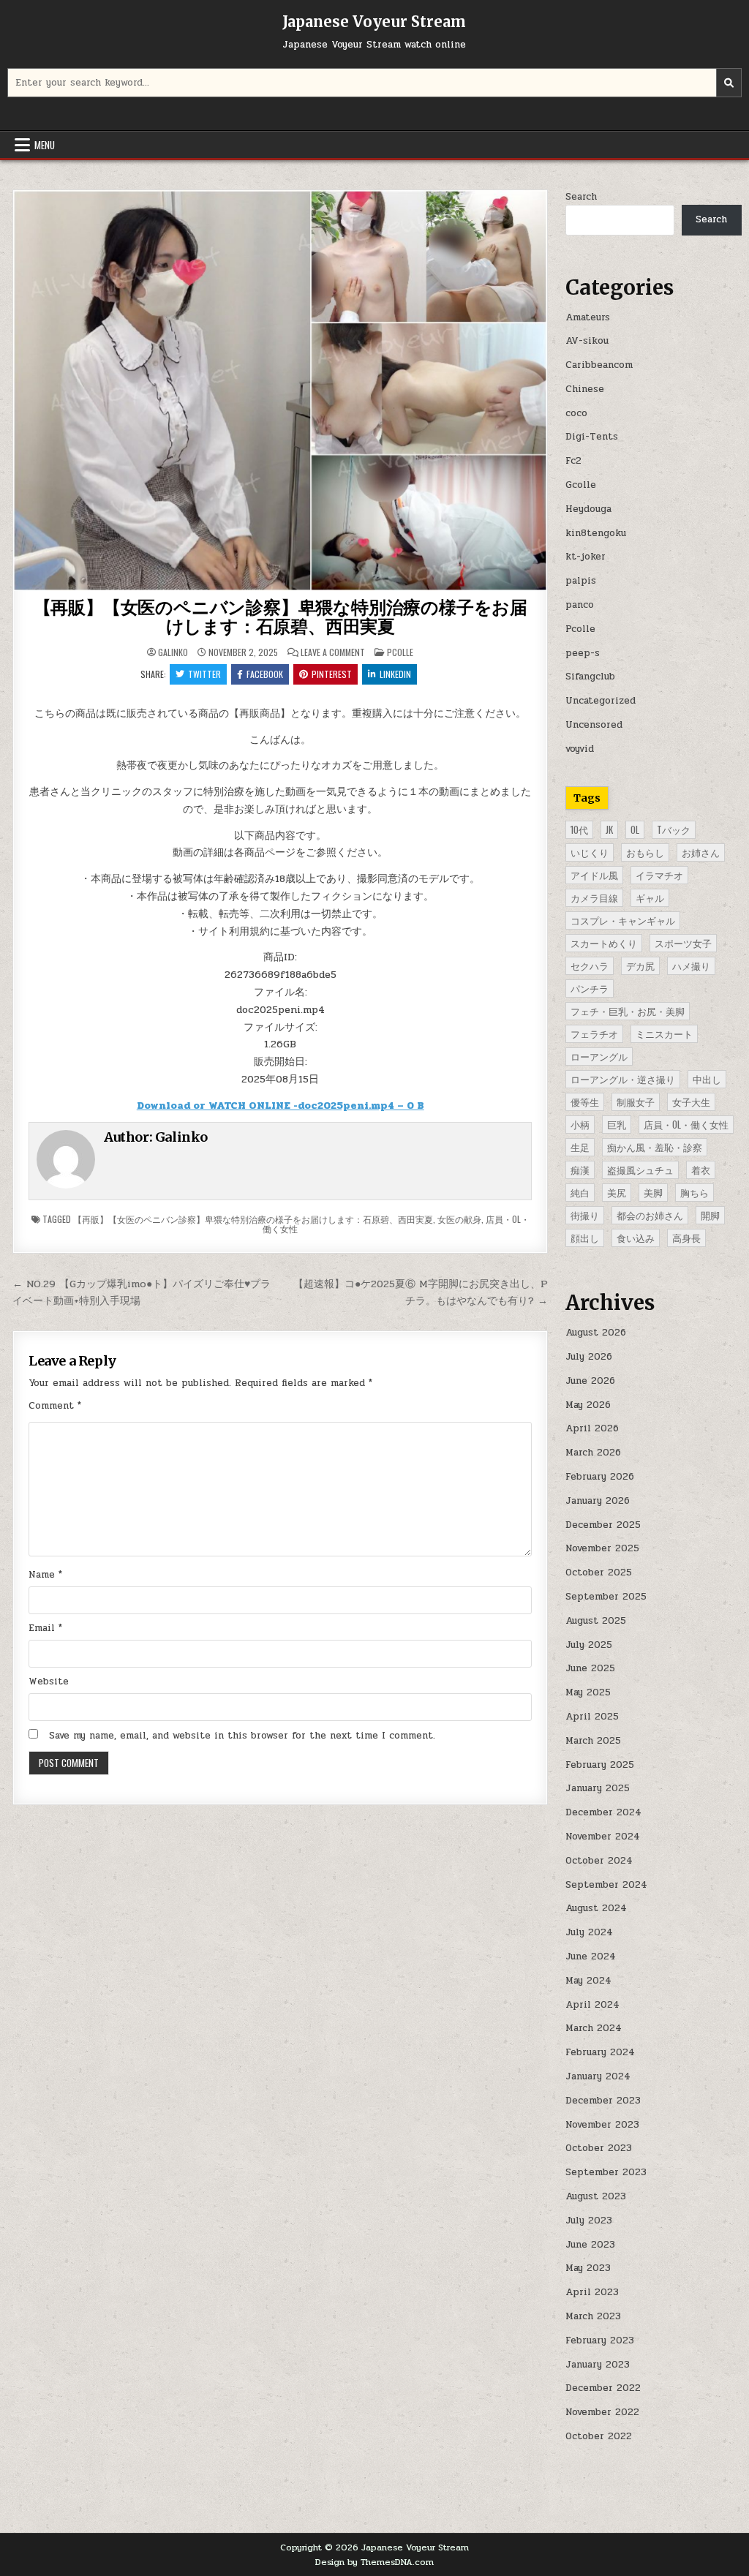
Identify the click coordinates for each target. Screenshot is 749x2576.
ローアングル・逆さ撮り (623, 1079)
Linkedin (395, 674)
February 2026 (600, 1477)
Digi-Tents (592, 437)
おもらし (645, 852)
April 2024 (592, 2005)
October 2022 (599, 2436)
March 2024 (594, 2028)
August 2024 (596, 1908)
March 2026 (593, 1453)
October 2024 (599, 1861)
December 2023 (603, 2101)
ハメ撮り (691, 965)
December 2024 (603, 1812)
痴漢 (580, 1170)
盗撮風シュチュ (640, 1170)
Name (45, 1575)
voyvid (580, 749)
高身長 (686, 1238)
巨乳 (617, 1124)
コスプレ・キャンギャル (623, 920)
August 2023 (596, 2196)
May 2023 (588, 2268)
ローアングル (599, 1056)
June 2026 (590, 1381)
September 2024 (606, 1885)
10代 (579, 829)
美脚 (653, 1192)
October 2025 (599, 1573)
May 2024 (588, 1981)
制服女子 (636, 1101)
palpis (581, 581)
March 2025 (593, 1741)
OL (635, 829)
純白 (580, 1192)
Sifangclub (590, 677)
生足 (580, 1147)
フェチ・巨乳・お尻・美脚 (628, 1011)
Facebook (265, 674)
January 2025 (598, 1788)
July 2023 (589, 2221)
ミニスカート (664, 1033)
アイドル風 (594, 875)
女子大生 (691, 1101)
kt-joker (586, 557)
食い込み (636, 1238)
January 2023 (598, 2365)
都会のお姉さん (650, 1215)
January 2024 (598, 2076)
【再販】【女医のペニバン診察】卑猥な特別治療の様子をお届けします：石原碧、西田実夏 (281, 617)
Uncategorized (601, 701)
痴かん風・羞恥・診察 (655, 1147)
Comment (55, 1406)
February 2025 (600, 1765)
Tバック (674, 829)
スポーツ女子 (683, 943)
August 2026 (596, 1333)
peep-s (583, 653)
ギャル (650, 897)
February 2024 (600, 2052)
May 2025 (588, 1692)
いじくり (590, 852)
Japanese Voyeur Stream (374, 22)
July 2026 (589, 1357)
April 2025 (592, 1717)
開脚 (710, 1215)
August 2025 (596, 1621)
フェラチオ (594, 1033)
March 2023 (593, 2316)
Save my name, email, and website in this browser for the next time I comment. (242, 1736)
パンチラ (590, 988)
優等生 (585, 1101)
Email (45, 1628)
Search (581, 197)
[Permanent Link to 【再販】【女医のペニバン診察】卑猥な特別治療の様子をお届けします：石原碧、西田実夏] (281, 391)
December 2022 (603, 2388)
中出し (707, 1079)
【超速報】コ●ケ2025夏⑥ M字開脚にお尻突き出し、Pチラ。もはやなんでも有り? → (421, 1292)
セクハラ (590, 965)
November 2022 (602, 2412)
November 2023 (602, 2125)
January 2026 (598, 1501)
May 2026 (588, 1405)
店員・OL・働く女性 (686, 1124)
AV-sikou (587, 341)
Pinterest (332, 674)
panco (580, 605)
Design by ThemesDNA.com (374, 2562)
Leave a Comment (333, 652)
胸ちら (695, 1192)
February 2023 (600, 2340)
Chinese (585, 389)
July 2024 (589, 1932)
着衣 (701, 1170)
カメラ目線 (594, 897)
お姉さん (701, 852)
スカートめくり (604, 943)
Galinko (173, 652)
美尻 (617, 1192)
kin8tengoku (596, 533)
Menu (45, 145)
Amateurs (588, 317)
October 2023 (599, 2148)
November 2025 (602, 1548)
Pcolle (400, 652)
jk (609, 829)
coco (576, 413)
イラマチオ (659, 875)
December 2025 (603, 1525)
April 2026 (592, 1428)
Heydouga (588, 509)
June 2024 (591, 1957)
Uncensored (594, 725)
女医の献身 (459, 1219)
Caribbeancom (599, 365)
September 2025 (606, 1597)
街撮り (585, 1215)
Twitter (204, 674)
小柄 (580, 1124)
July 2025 (589, 1645)
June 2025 (590, 1668)
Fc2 (573, 461)
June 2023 (590, 2245)
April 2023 (592, 2292)
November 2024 (603, 1837)
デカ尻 (640, 965)
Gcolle (581, 485)
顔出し (585, 1238)
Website (49, 1681)
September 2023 (606, 2172)
